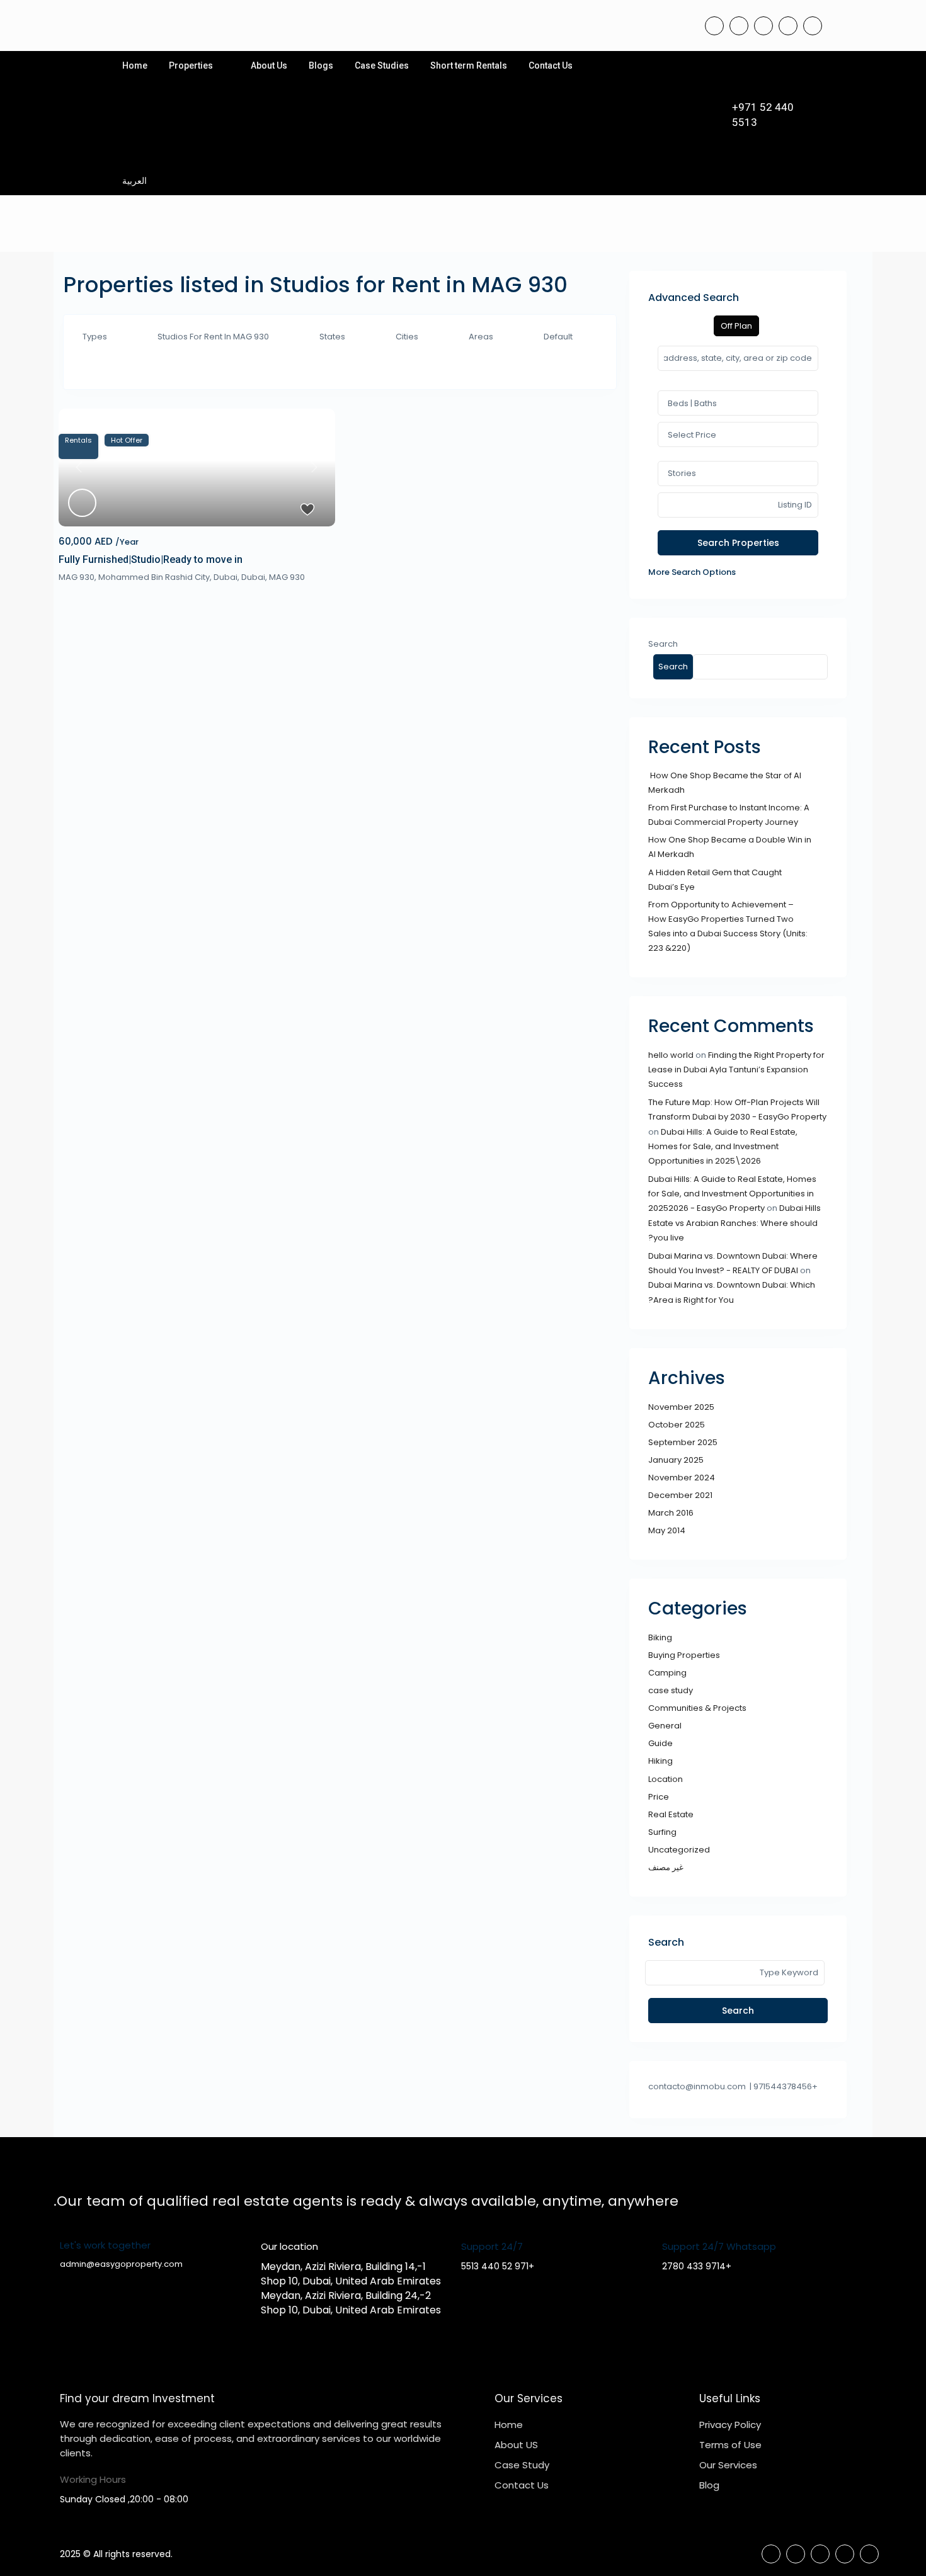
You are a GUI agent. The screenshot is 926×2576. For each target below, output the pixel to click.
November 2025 (681, 1407)
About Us (269, 65)
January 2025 (676, 1460)
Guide (660, 1743)
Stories (682, 473)
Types (95, 337)
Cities (407, 337)
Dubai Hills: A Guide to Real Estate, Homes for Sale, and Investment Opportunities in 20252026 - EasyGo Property (732, 1194)
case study (671, 1690)
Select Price (692, 435)
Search (663, 644)
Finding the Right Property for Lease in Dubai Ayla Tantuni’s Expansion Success (736, 1070)
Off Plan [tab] (736, 326)
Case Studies (382, 65)
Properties (191, 65)
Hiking (660, 1761)
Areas (481, 337)
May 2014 (667, 1530)
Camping (667, 1673)
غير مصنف (666, 1867)
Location (666, 1779)
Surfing (662, 1832)
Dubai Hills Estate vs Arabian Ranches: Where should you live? (735, 1223)
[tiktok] (739, 26)
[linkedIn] (763, 26)
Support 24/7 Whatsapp (719, 2246)
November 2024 (682, 1478)
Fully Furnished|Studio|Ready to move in (151, 559)
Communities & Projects (697, 1708)
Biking (660, 1637)
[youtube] (788, 26)
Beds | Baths (692, 403)
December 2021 (680, 1495)
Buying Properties (684, 1655)
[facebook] (714, 26)
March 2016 (671, 1513)
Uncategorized (679, 1850)
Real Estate (671, 1814)
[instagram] (813, 26)
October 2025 (677, 1425)
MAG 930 (287, 577)
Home (135, 65)
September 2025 (683, 1442)
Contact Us (551, 65)
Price (659, 1797)
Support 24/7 (492, 2246)
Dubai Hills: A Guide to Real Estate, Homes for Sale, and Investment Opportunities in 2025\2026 (723, 1147)
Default (558, 337)
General (665, 1726)
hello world (671, 1055)
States (332, 337)
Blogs (321, 65)
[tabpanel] (738, 462)
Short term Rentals (469, 65)
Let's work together (105, 2245)
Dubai (253, 577)
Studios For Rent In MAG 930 (213, 337)
